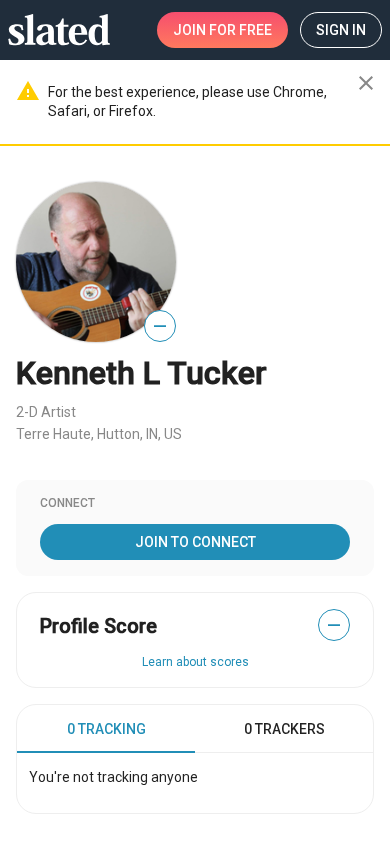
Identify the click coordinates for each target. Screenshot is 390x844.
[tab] (106, 729)
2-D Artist (46, 412)
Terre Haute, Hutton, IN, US (99, 434)
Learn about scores (195, 662)
